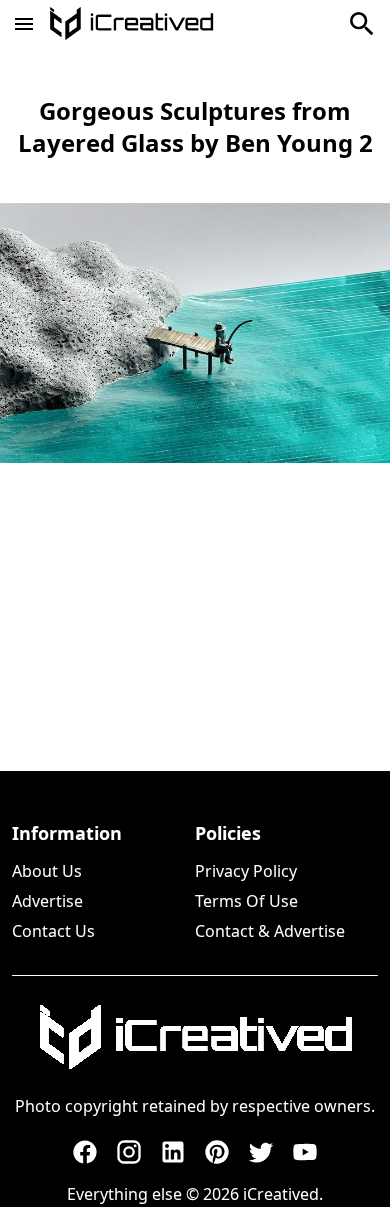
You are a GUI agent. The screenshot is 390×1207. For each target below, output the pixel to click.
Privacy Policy (246, 871)
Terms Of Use (246, 901)
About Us (47, 871)
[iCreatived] (195, 1037)
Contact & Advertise (270, 931)
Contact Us (53, 931)
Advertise (47, 901)
